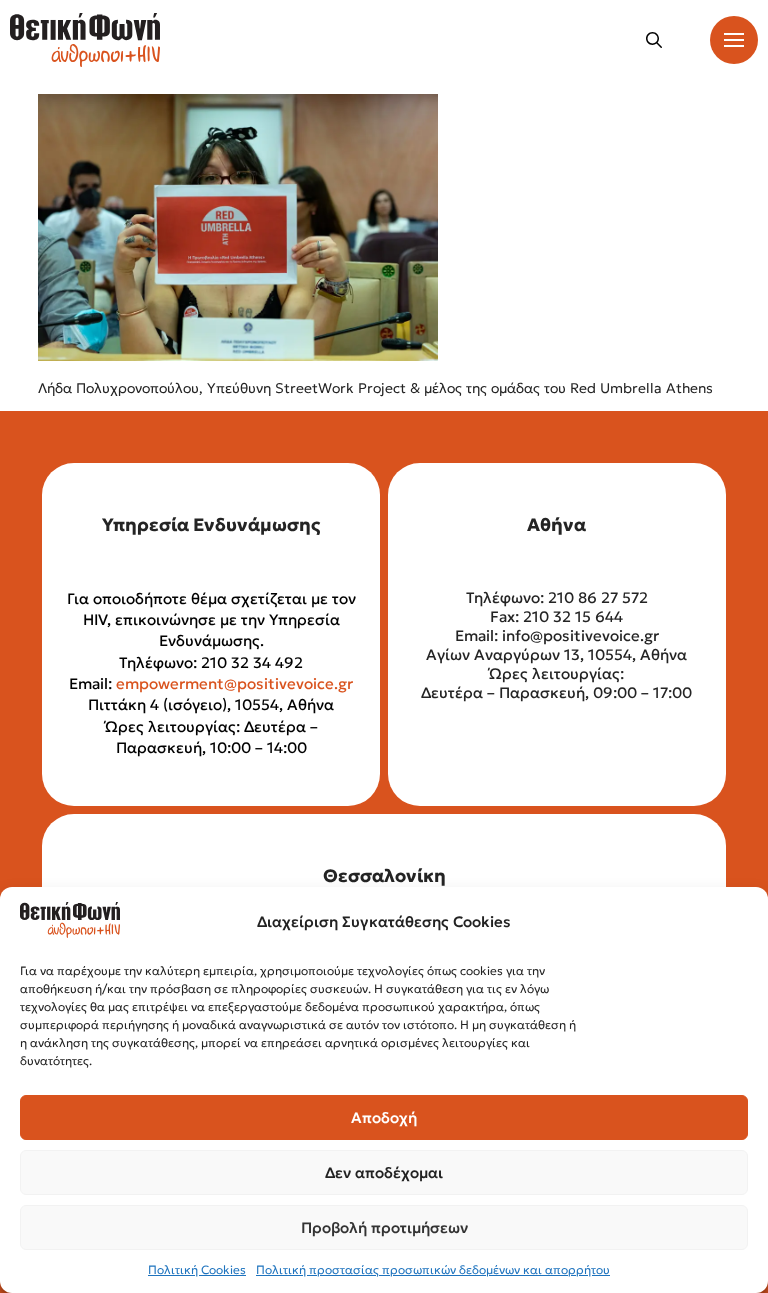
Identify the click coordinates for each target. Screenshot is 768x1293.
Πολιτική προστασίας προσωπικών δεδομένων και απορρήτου (433, 1269)
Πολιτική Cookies (197, 1269)
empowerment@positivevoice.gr (234, 683)
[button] (654, 40)
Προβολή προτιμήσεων (384, 1227)
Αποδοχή (384, 1117)
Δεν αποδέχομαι (384, 1172)
